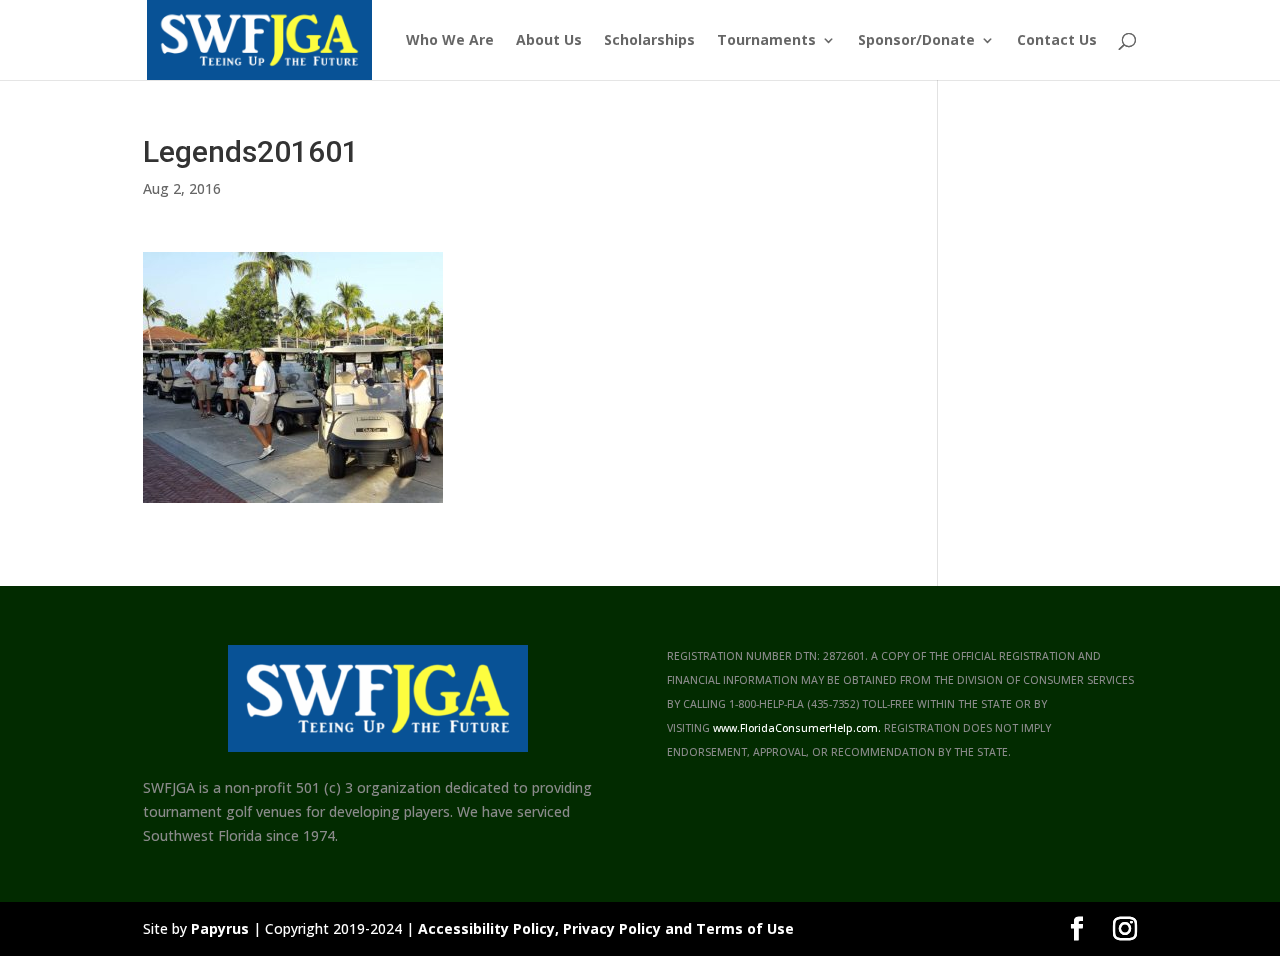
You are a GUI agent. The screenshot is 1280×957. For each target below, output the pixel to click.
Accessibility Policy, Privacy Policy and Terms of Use (606, 928)
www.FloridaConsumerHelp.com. (797, 728)
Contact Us (1057, 41)
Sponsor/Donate (916, 41)
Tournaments (766, 41)
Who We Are (450, 41)
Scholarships (649, 41)
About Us (549, 41)
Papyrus (220, 928)
